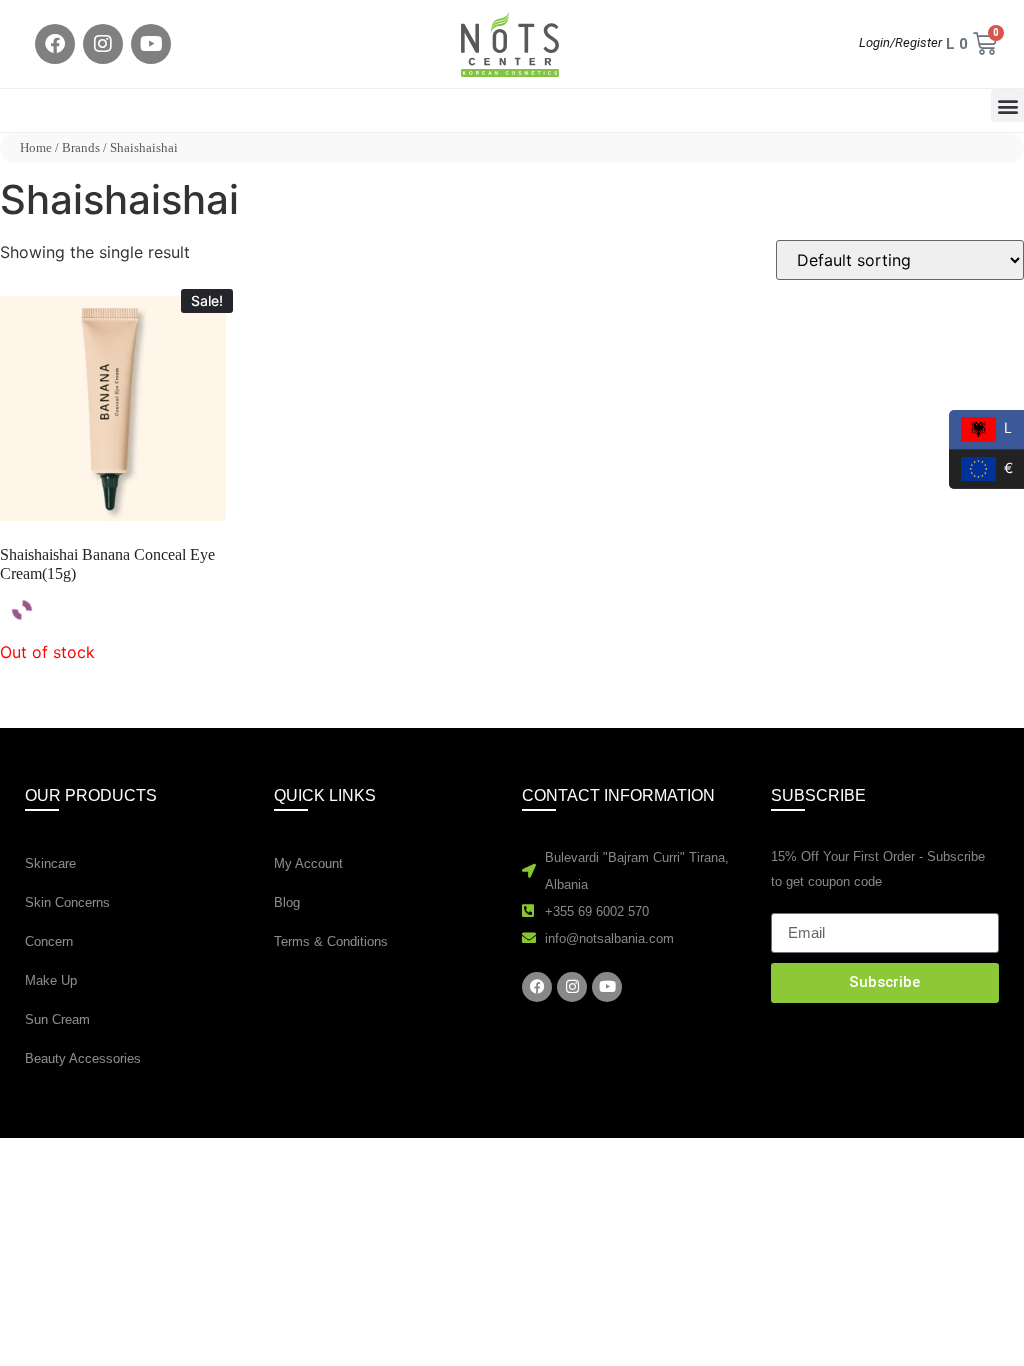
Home (36, 147)
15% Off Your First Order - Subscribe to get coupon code (878, 869)
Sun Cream (57, 1019)
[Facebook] (55, 44)
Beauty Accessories (83, 1058)
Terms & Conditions (331, 941)
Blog (287, 902)
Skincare (50, 863)
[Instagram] (103, 44)
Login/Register (900, 42)
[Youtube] (151, 44)
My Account (308, 863)
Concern (49, 941)
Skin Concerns (67, 902)
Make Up (51, 980)
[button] (1007, 105)
